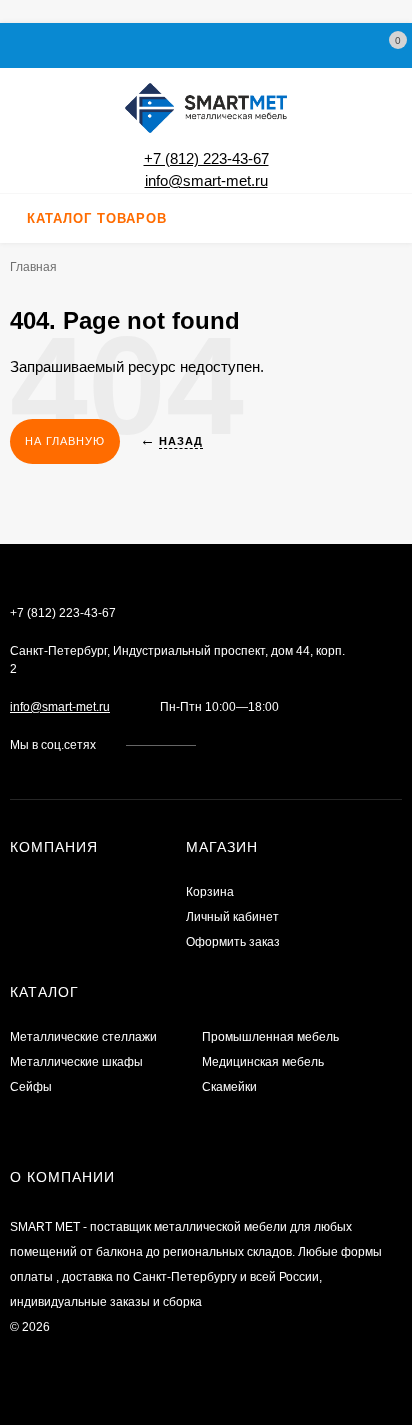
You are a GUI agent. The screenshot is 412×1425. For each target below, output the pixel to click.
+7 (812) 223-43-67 (206, 158)
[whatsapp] (244, 745)
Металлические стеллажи (83, 1037)
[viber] (282, 745)
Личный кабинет (232, 917)
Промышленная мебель (270, 1037)
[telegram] (263, 745)
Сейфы (31, 1087)
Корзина (210, 892)
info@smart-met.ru (206, 180)
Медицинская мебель (263, 1062)
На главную (65, 441)
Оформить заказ (233, 942)
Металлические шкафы (76, 1062)
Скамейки (229, 1087)
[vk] (225, 745)
